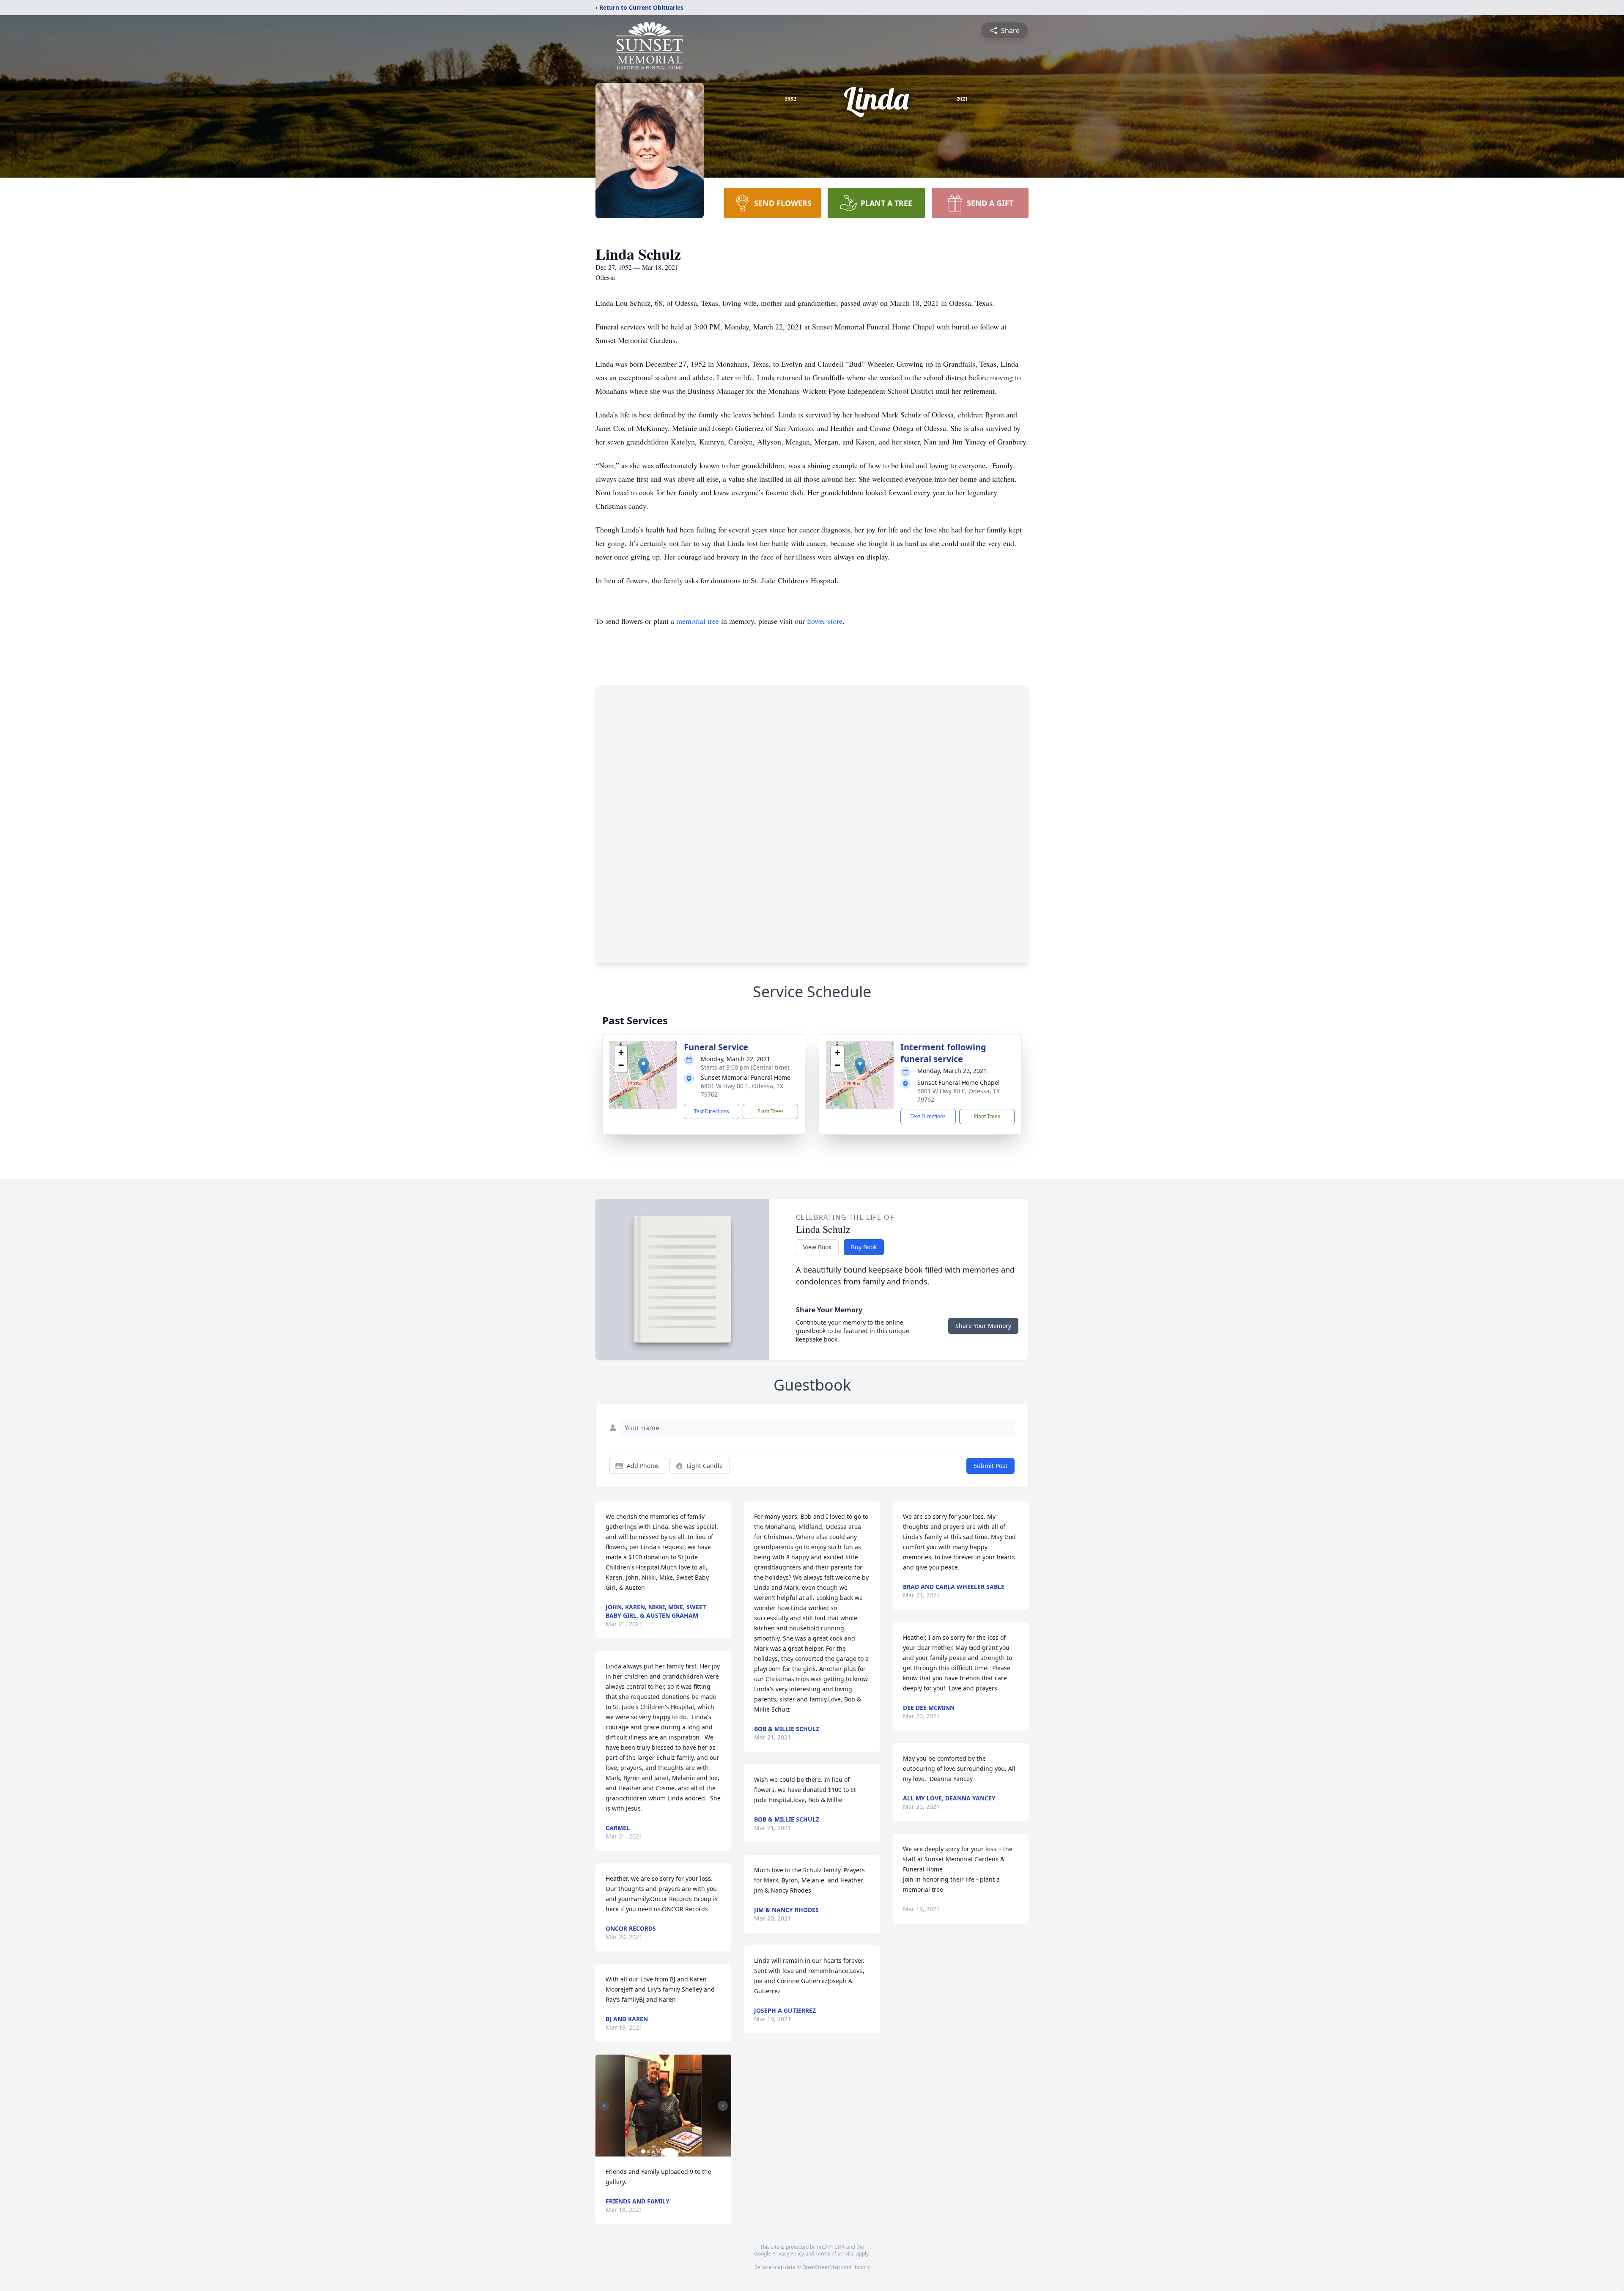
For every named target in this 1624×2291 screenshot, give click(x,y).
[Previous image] (604, 2106)
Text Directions (712, 1111)
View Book (817, 1247)
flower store (825, 621)
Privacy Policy (788, 2254)
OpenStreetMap (821, 2267)
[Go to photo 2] (648, 2151)
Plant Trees (771, 1111)
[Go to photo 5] (664, 2151)
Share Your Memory (983, 1326)
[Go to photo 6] (669, 2151)
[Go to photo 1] (643, 2151)
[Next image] (723, 2106)
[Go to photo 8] (679, 2151)
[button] (643, 1066)
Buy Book (864, 1247)
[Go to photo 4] (658, 2151)
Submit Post (990, 1466)
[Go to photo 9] (684, 2151)
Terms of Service (835, 2254)
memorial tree (698, 621)
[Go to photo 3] (653, 2151)
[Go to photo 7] (674, 2151)
